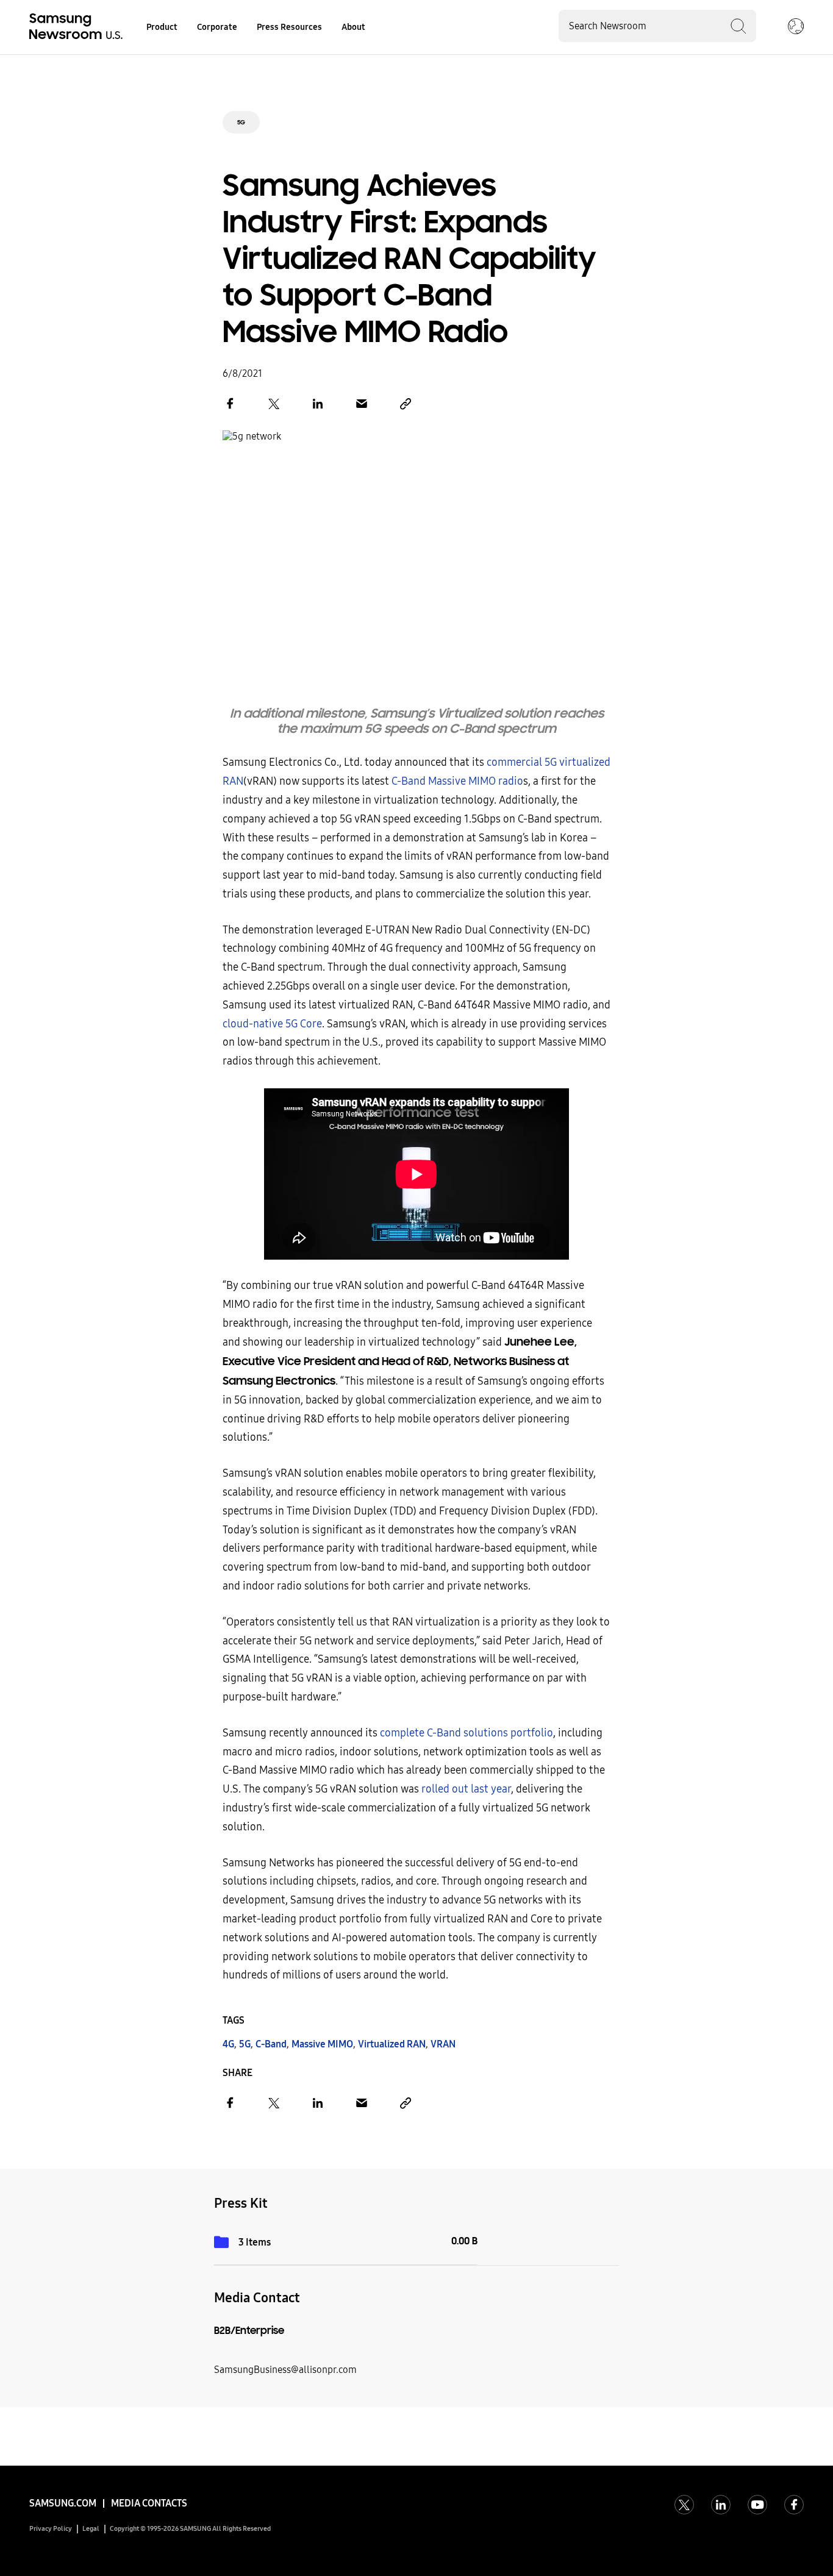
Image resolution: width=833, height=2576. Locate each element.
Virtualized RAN (392, 2044)
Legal (91, 2529)
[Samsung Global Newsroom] (796, 27)
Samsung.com (63, 2503)
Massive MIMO (322, 2044)
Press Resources (289, 27)
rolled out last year (466, 1789)
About (353, 27)
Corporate (217, 27)
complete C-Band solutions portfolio (467, 1733)
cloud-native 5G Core (272, 1024)
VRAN (443, 2044)
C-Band (271, 2044)
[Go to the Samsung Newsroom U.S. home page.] (78, 27)
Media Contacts (149, 2503)
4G (228, 2044)
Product (162, 27)
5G (241, 122)
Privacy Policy (51, 2529)
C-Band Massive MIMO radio (457, 781)
